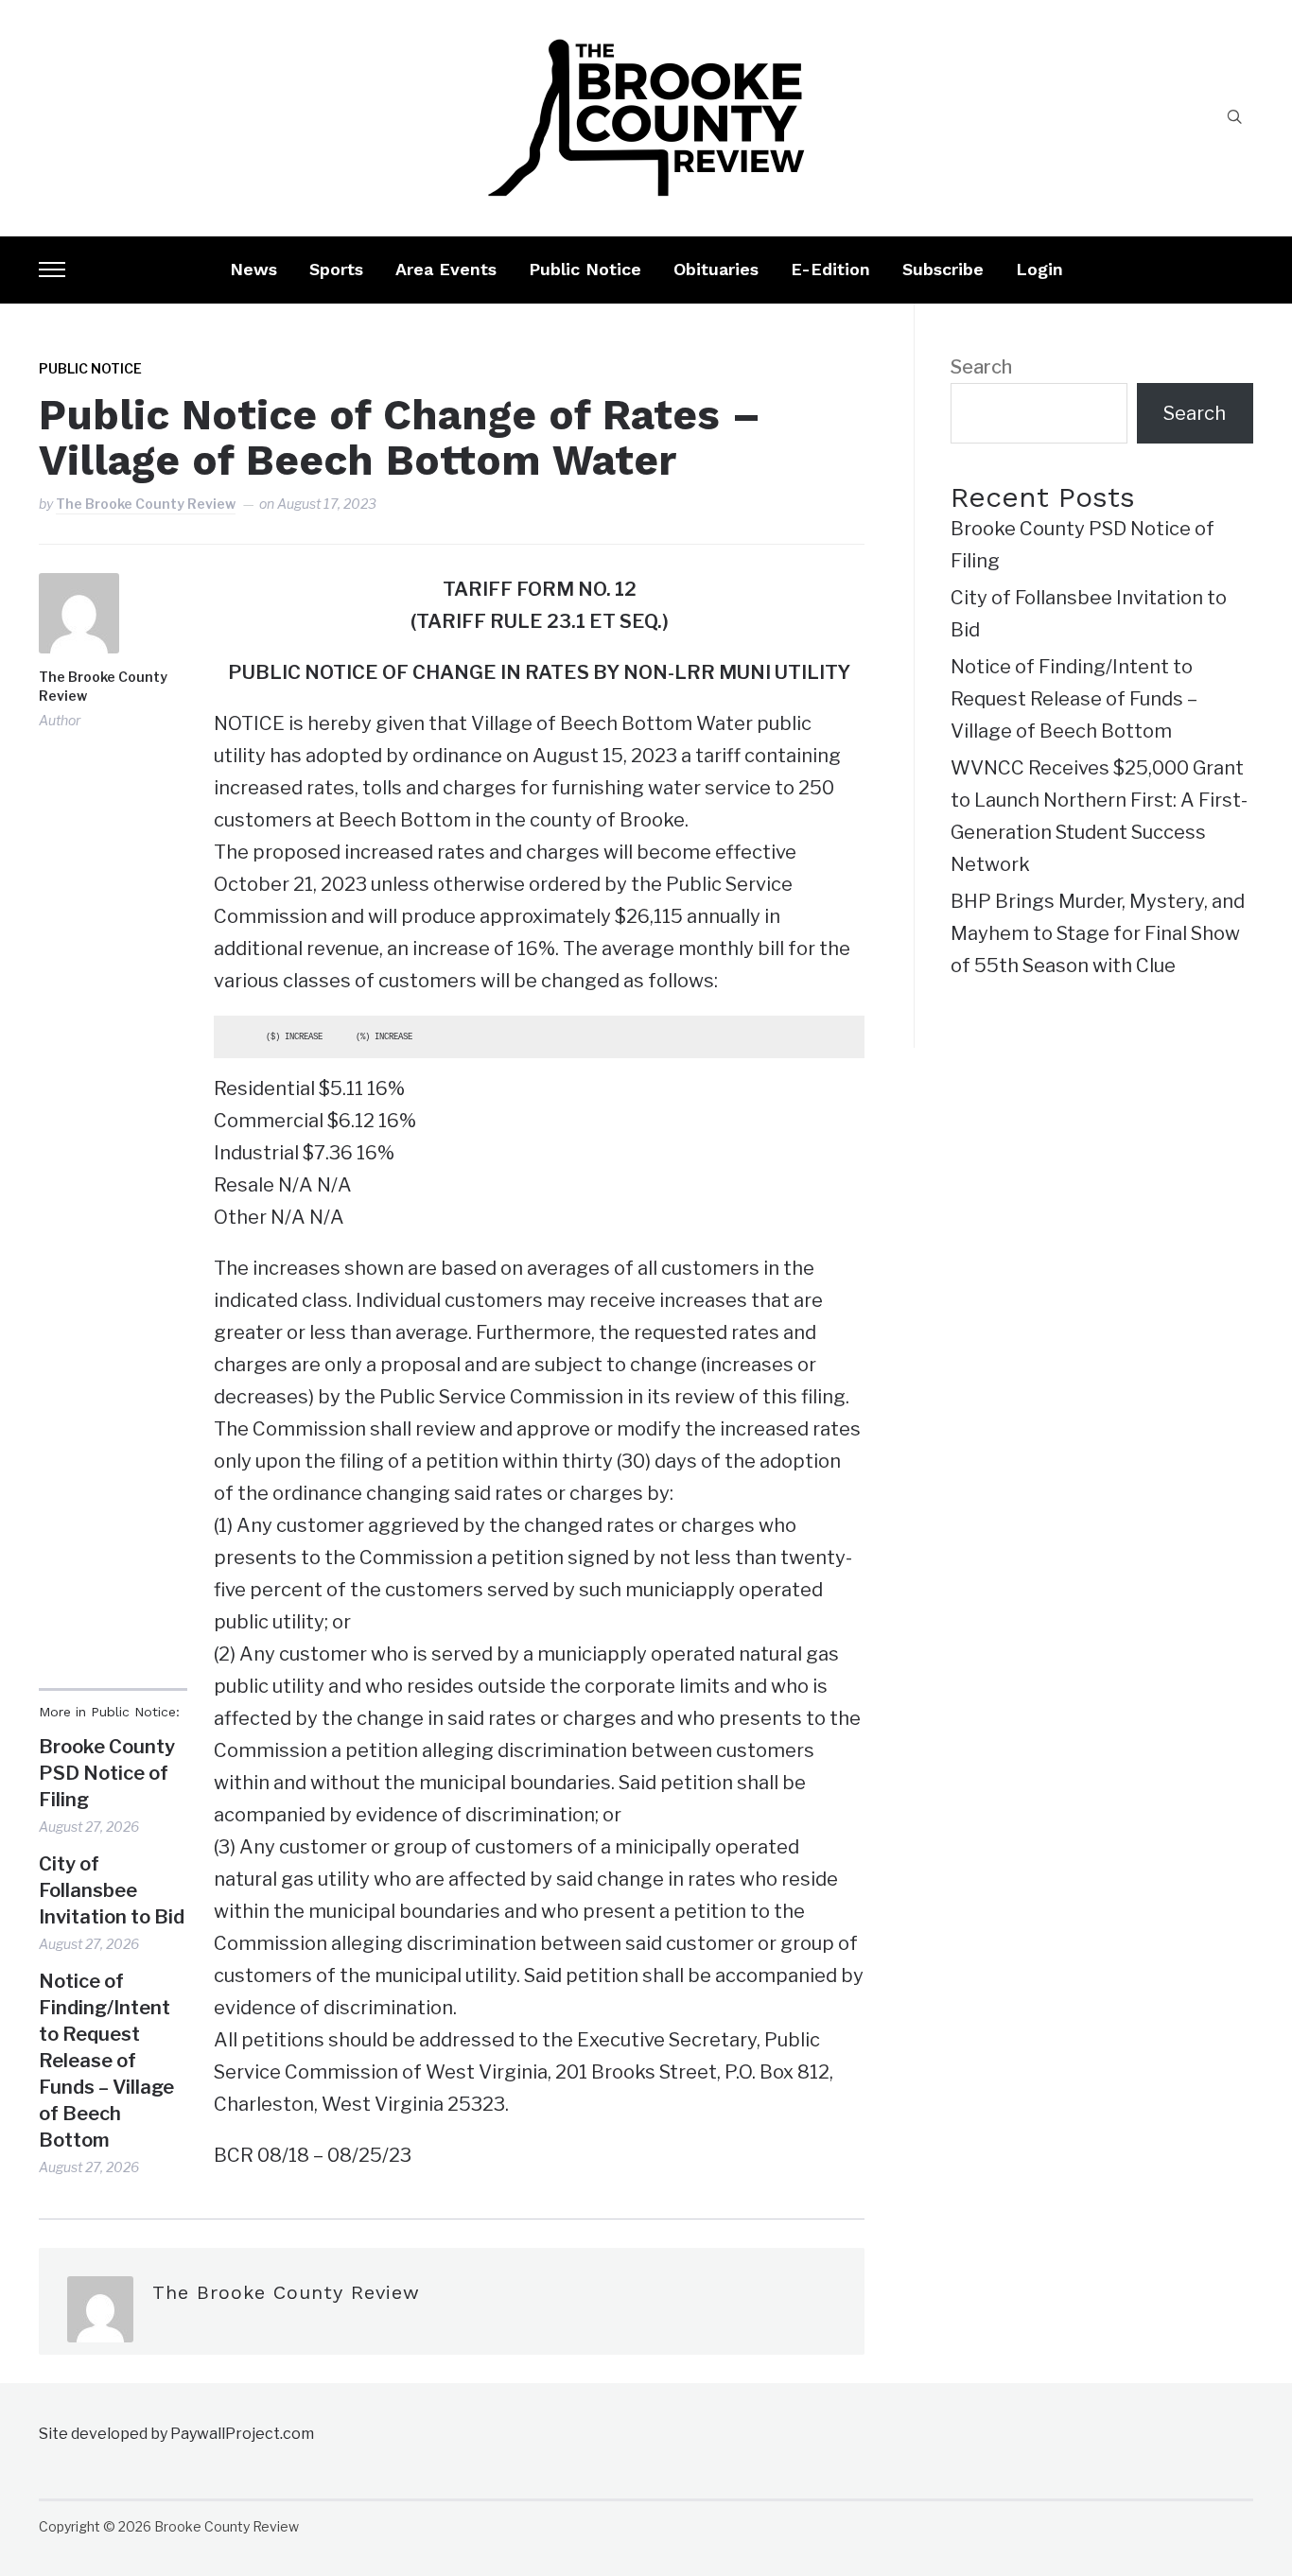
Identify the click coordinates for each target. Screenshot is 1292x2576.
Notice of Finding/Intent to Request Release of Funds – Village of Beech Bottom (106, 2061)
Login (1039, 269)
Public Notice (585, 269)
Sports (336, 269)
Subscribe (943, 269)
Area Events (446, 269)
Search (981, 367)
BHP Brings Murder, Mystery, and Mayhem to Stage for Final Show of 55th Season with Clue (1098, 933)
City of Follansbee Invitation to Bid (112, 1890)
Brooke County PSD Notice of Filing (107, 1773)
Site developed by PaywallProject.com (176, 2434)
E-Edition (830, 269)
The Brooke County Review (146, 504)
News (253, 269)
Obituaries (716, 269)
